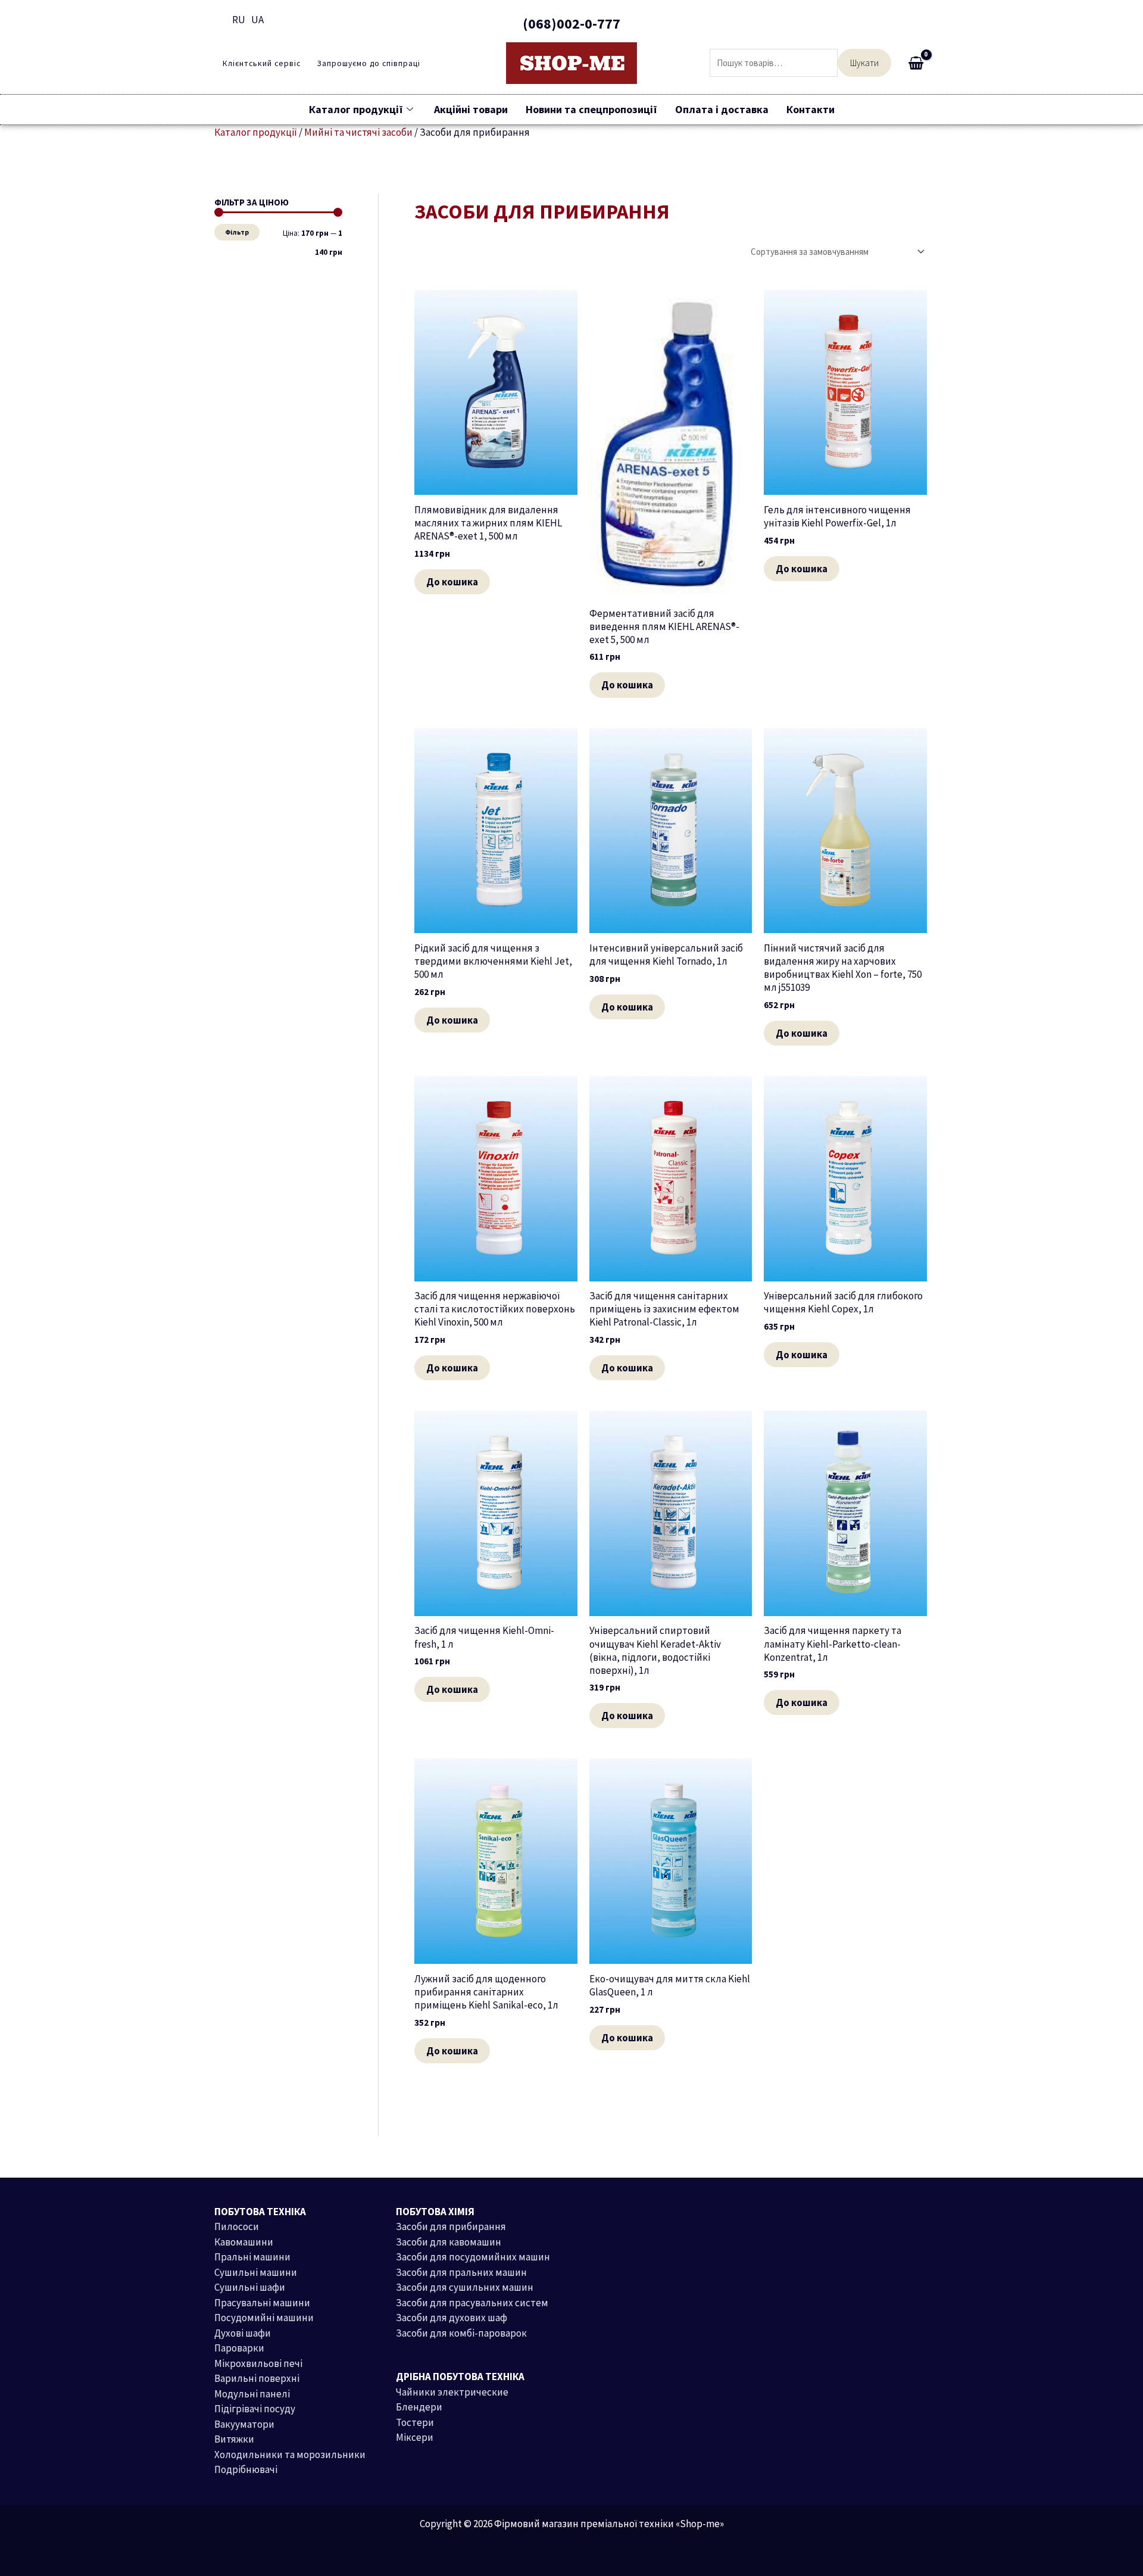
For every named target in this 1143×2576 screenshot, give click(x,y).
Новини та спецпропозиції (591, 109)
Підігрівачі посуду (255, 2409)
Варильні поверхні (257, 2378)
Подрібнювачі (246, 2469)
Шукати (864, 63)
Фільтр (237, 232)
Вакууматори (244, 2424)
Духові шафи (243, 2333)
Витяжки (234, 2439)
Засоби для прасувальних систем (472, 2303)
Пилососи (237, 2226)
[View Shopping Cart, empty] (916, 63)
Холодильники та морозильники (290, 2455)
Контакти (811, 109)
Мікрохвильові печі (258, 2363)
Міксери (415, 2437)
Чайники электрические (452, 2392)
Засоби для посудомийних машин (473, 2257)
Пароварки (239, 2348)
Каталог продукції (356, 109)
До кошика (452, 582)
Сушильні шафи (250, 2287)
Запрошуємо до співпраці (368, 64)
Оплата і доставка (722, 109)
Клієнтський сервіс (262, 64)
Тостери (415, 2422)
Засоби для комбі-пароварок (461, 2333)
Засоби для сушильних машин (465, 2287)
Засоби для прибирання (451, 2226)
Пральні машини (252, 2257)
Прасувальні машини (262, 2303)
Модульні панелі (252, 2394)
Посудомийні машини (264, 2318)
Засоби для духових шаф (452, 2318)
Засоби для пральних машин (461, 2272)
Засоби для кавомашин (449, 2242)
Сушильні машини (256, 2272)
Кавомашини (244, 2242)
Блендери (419, 2407)
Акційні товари (471, 109)
